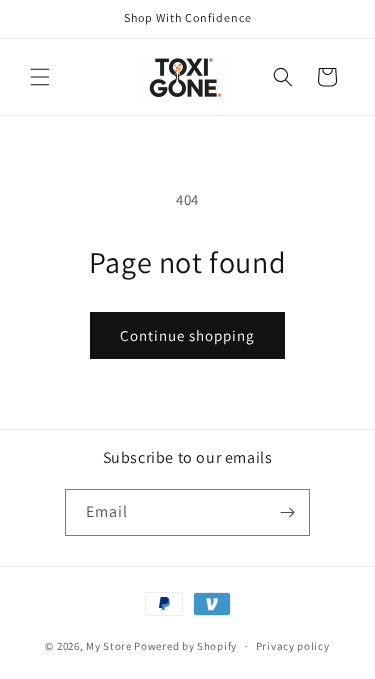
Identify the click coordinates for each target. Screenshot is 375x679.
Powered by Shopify (185, 646)
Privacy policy (293, 646)
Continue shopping (187, 335)
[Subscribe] (287, 512)
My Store (109, 646)
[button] (40, 77)
